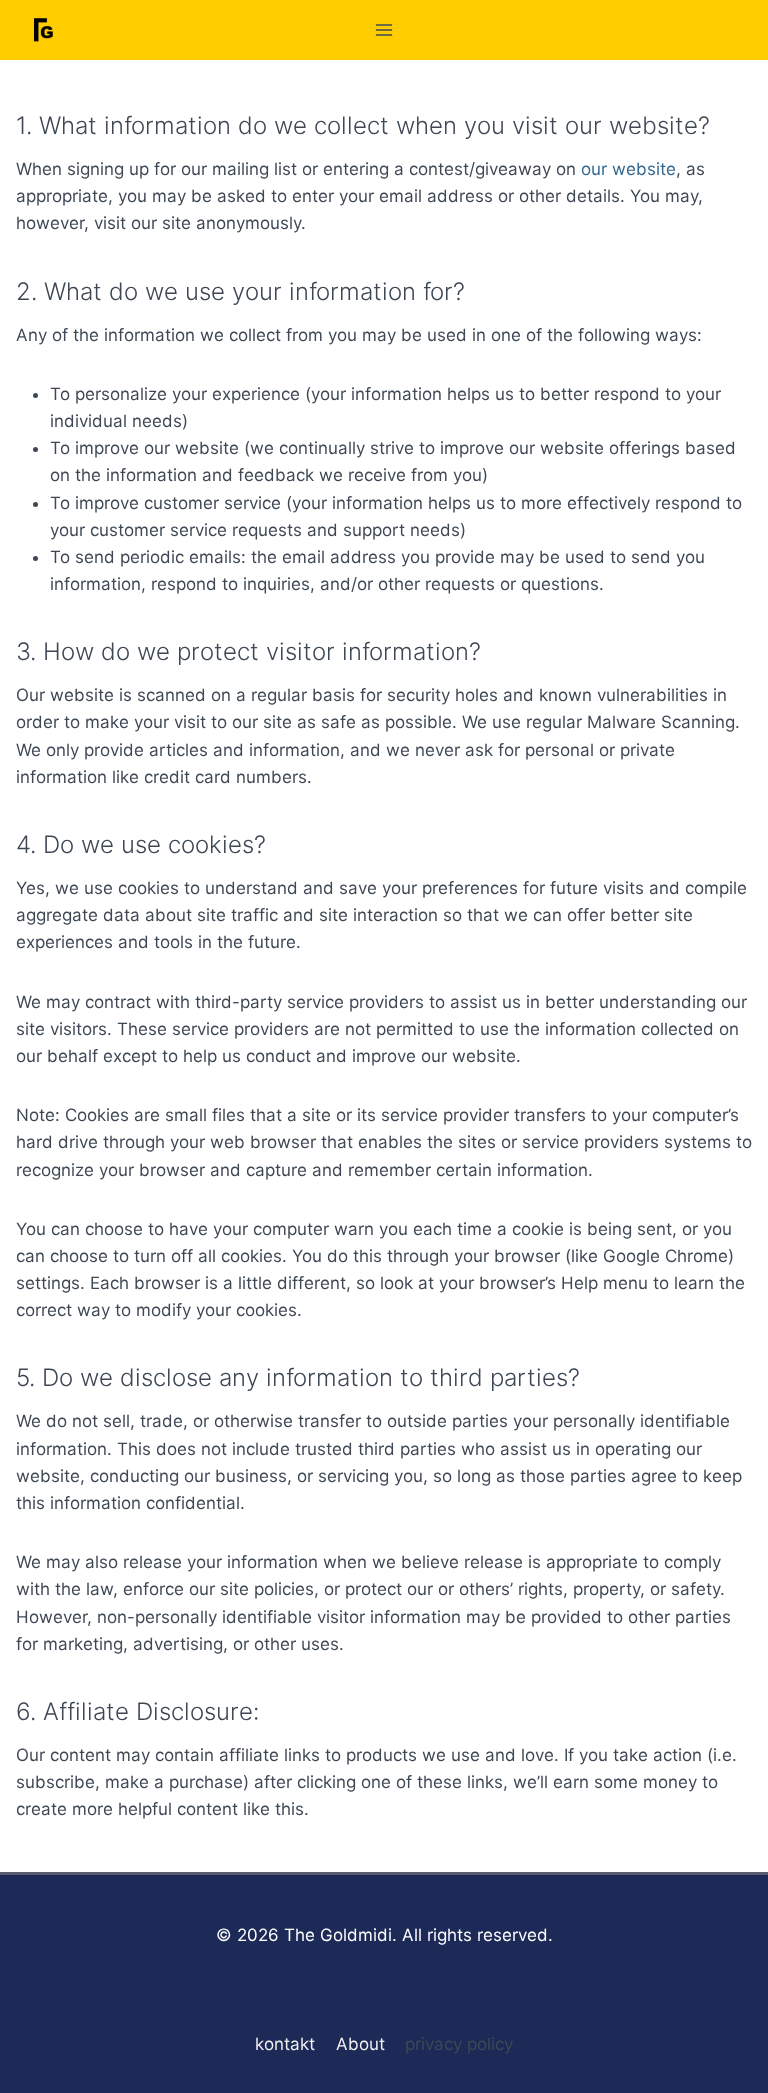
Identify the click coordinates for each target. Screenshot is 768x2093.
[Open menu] (384, 29)
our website (628, 169)
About (360, 2044)
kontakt (285, 2044)
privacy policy (459, 2044)
